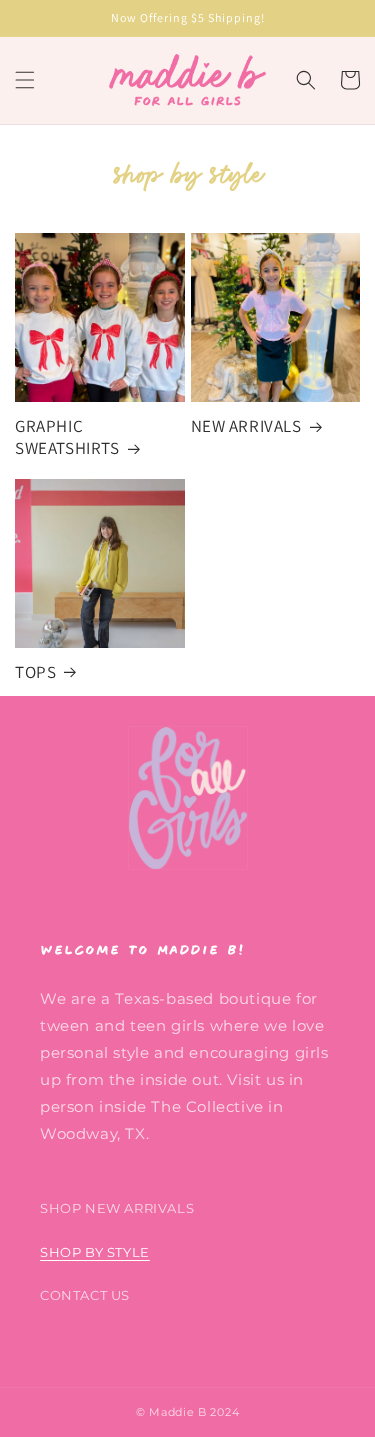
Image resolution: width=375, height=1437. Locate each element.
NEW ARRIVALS (246, 426)
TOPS (35, 672)
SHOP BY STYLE (95, 1252)
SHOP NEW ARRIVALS (117, 1208)
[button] (25, 80)
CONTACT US (85, 1295)
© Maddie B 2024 (188, 1412)
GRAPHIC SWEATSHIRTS (67, 437)
